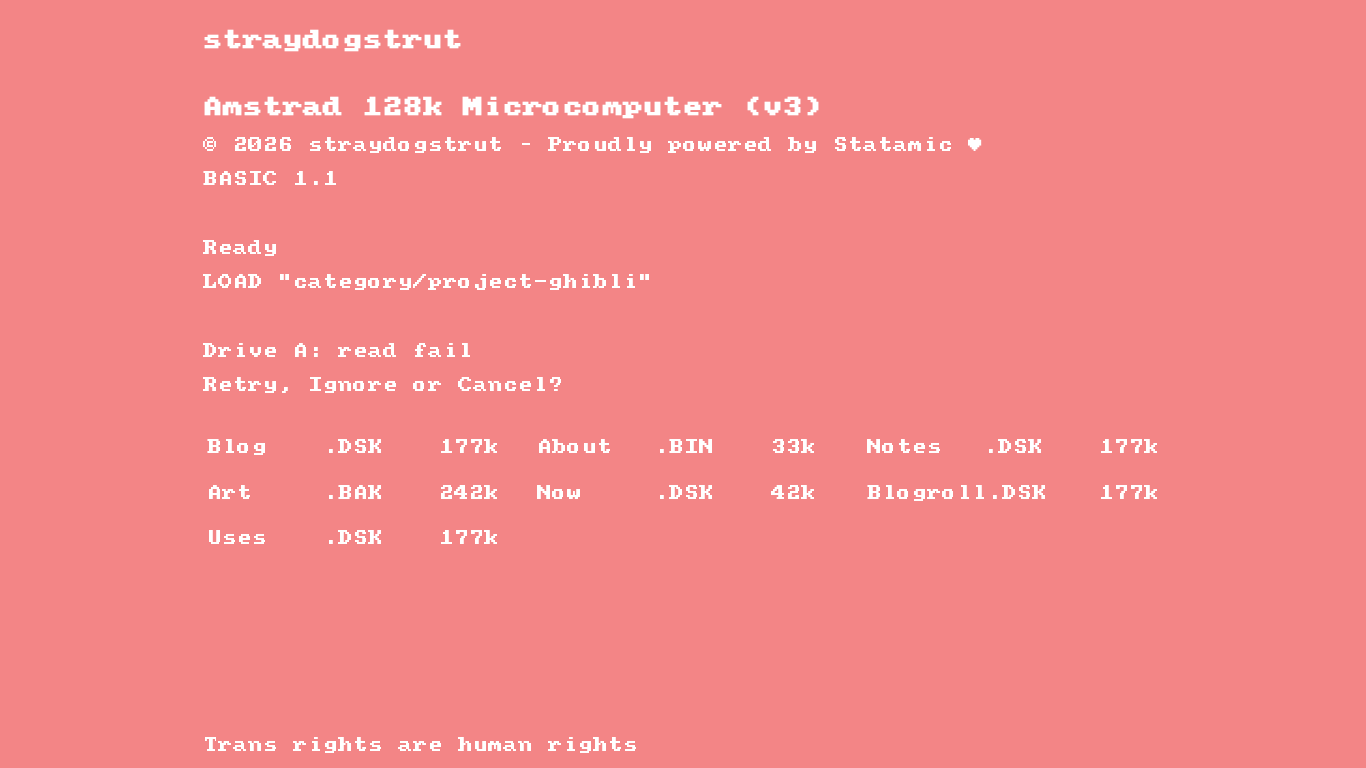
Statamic (893, 145)
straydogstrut (333, 40)
